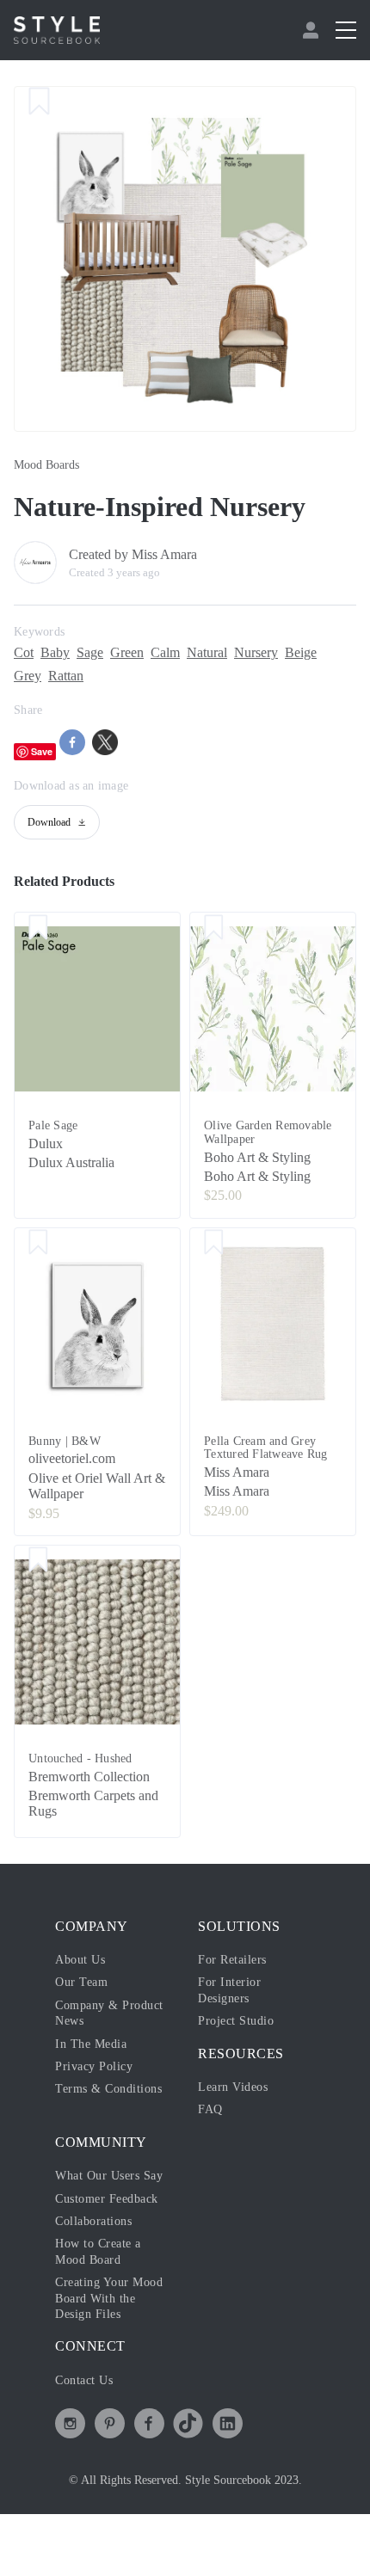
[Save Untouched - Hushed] (38, 1562)
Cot (25, 653)
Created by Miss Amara (144, 555)
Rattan (116, 676)
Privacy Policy (98, 2082)
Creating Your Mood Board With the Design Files (108, 2346)
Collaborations (99, 2269)
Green (143, 653)
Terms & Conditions (114, 2106)
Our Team (84, 1999)
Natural (234, 653)
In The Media (94, 2060)
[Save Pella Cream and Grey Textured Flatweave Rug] (214, 1245)
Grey (73, 676)
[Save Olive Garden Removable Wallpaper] (214, 929)
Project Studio (240, 2038)
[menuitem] (313, 30)
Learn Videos (237, 2103)
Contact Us (89, 2428)
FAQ (210, 2126)
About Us (83, 1976)
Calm (186, 653)
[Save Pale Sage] (38, 929)
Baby (61, 653)
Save (42, 751)
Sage (101, 653)
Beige (32, 676)
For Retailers (236, 1976)
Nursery (292, 653)
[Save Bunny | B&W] (38, 1245)
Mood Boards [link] (51, 465)
